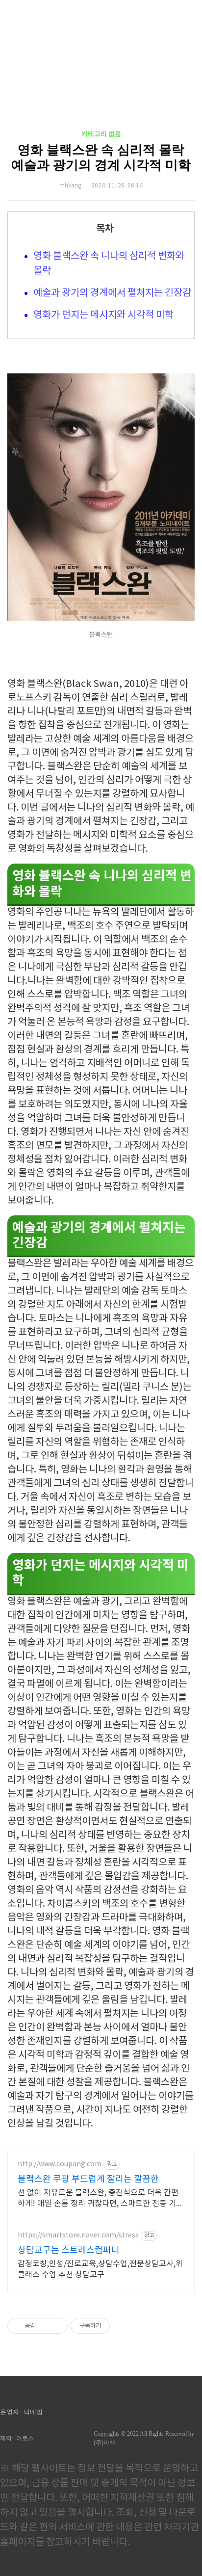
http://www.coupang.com (60, 2164)
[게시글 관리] (57, 2326)
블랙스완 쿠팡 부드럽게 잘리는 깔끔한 (88, 2179)
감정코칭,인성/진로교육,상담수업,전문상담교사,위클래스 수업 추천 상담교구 (100, 2269)
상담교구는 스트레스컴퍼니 (69, 2250)
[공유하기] (44, 2326)
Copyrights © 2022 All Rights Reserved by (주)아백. (144, 2438)
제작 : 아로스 (17, 2438)
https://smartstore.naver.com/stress (78, 2235)
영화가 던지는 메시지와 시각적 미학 (103, 315)
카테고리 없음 (101, 134)
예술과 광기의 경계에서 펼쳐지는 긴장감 (112, 293)
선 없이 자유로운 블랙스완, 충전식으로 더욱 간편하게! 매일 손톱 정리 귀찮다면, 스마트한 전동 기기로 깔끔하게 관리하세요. (101, 2199)
